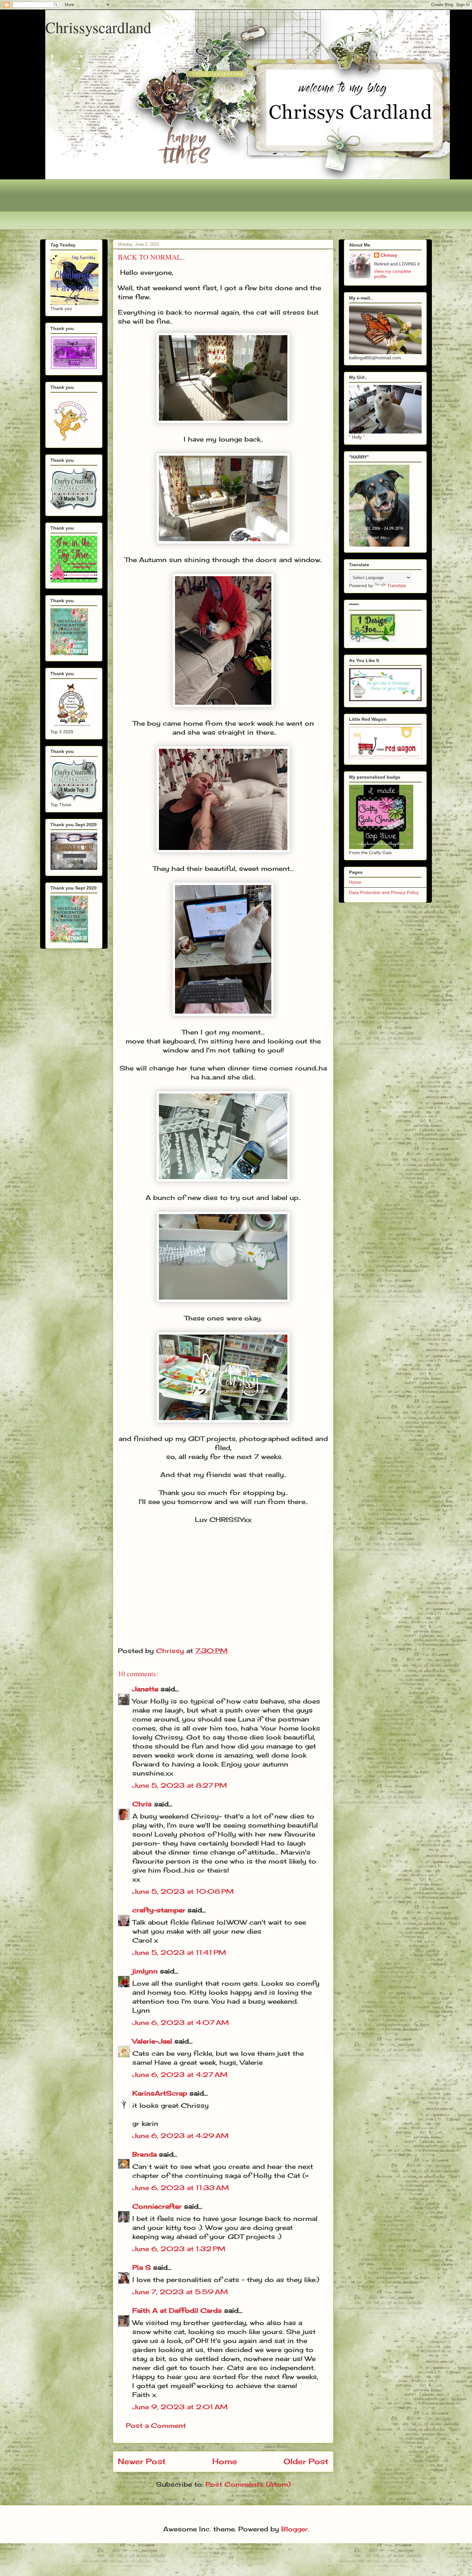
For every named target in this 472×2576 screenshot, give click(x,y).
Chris (142, 1804)
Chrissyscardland (98, 27)
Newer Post (142, 2461)
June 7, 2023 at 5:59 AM (180, 2292)
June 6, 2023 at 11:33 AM (181, 2188)
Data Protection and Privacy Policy (384, 892)
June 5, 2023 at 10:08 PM (183, 1891)
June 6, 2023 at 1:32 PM (179, 2249)
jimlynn (145, 1971)
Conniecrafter (157, 2206)
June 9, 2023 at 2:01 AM (180, 2407)
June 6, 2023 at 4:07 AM (181, 2022)
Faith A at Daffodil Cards (177, 2310)
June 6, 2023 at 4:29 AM (180, 2136)
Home (225, 2461)
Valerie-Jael (152, 2041)
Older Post (306, 2461)
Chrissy (389, 255)
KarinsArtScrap (160, 2093)
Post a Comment (156, 2425)
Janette (145, 1689)
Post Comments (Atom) (248, 2484)
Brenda (144, 2154)
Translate (397, 586)
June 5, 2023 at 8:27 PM (180, 1785)
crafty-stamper (159, 1910)
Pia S (142, 2267)
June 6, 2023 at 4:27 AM (180, 2075)
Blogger (295, 2529)
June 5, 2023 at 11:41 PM (179, 1952)
